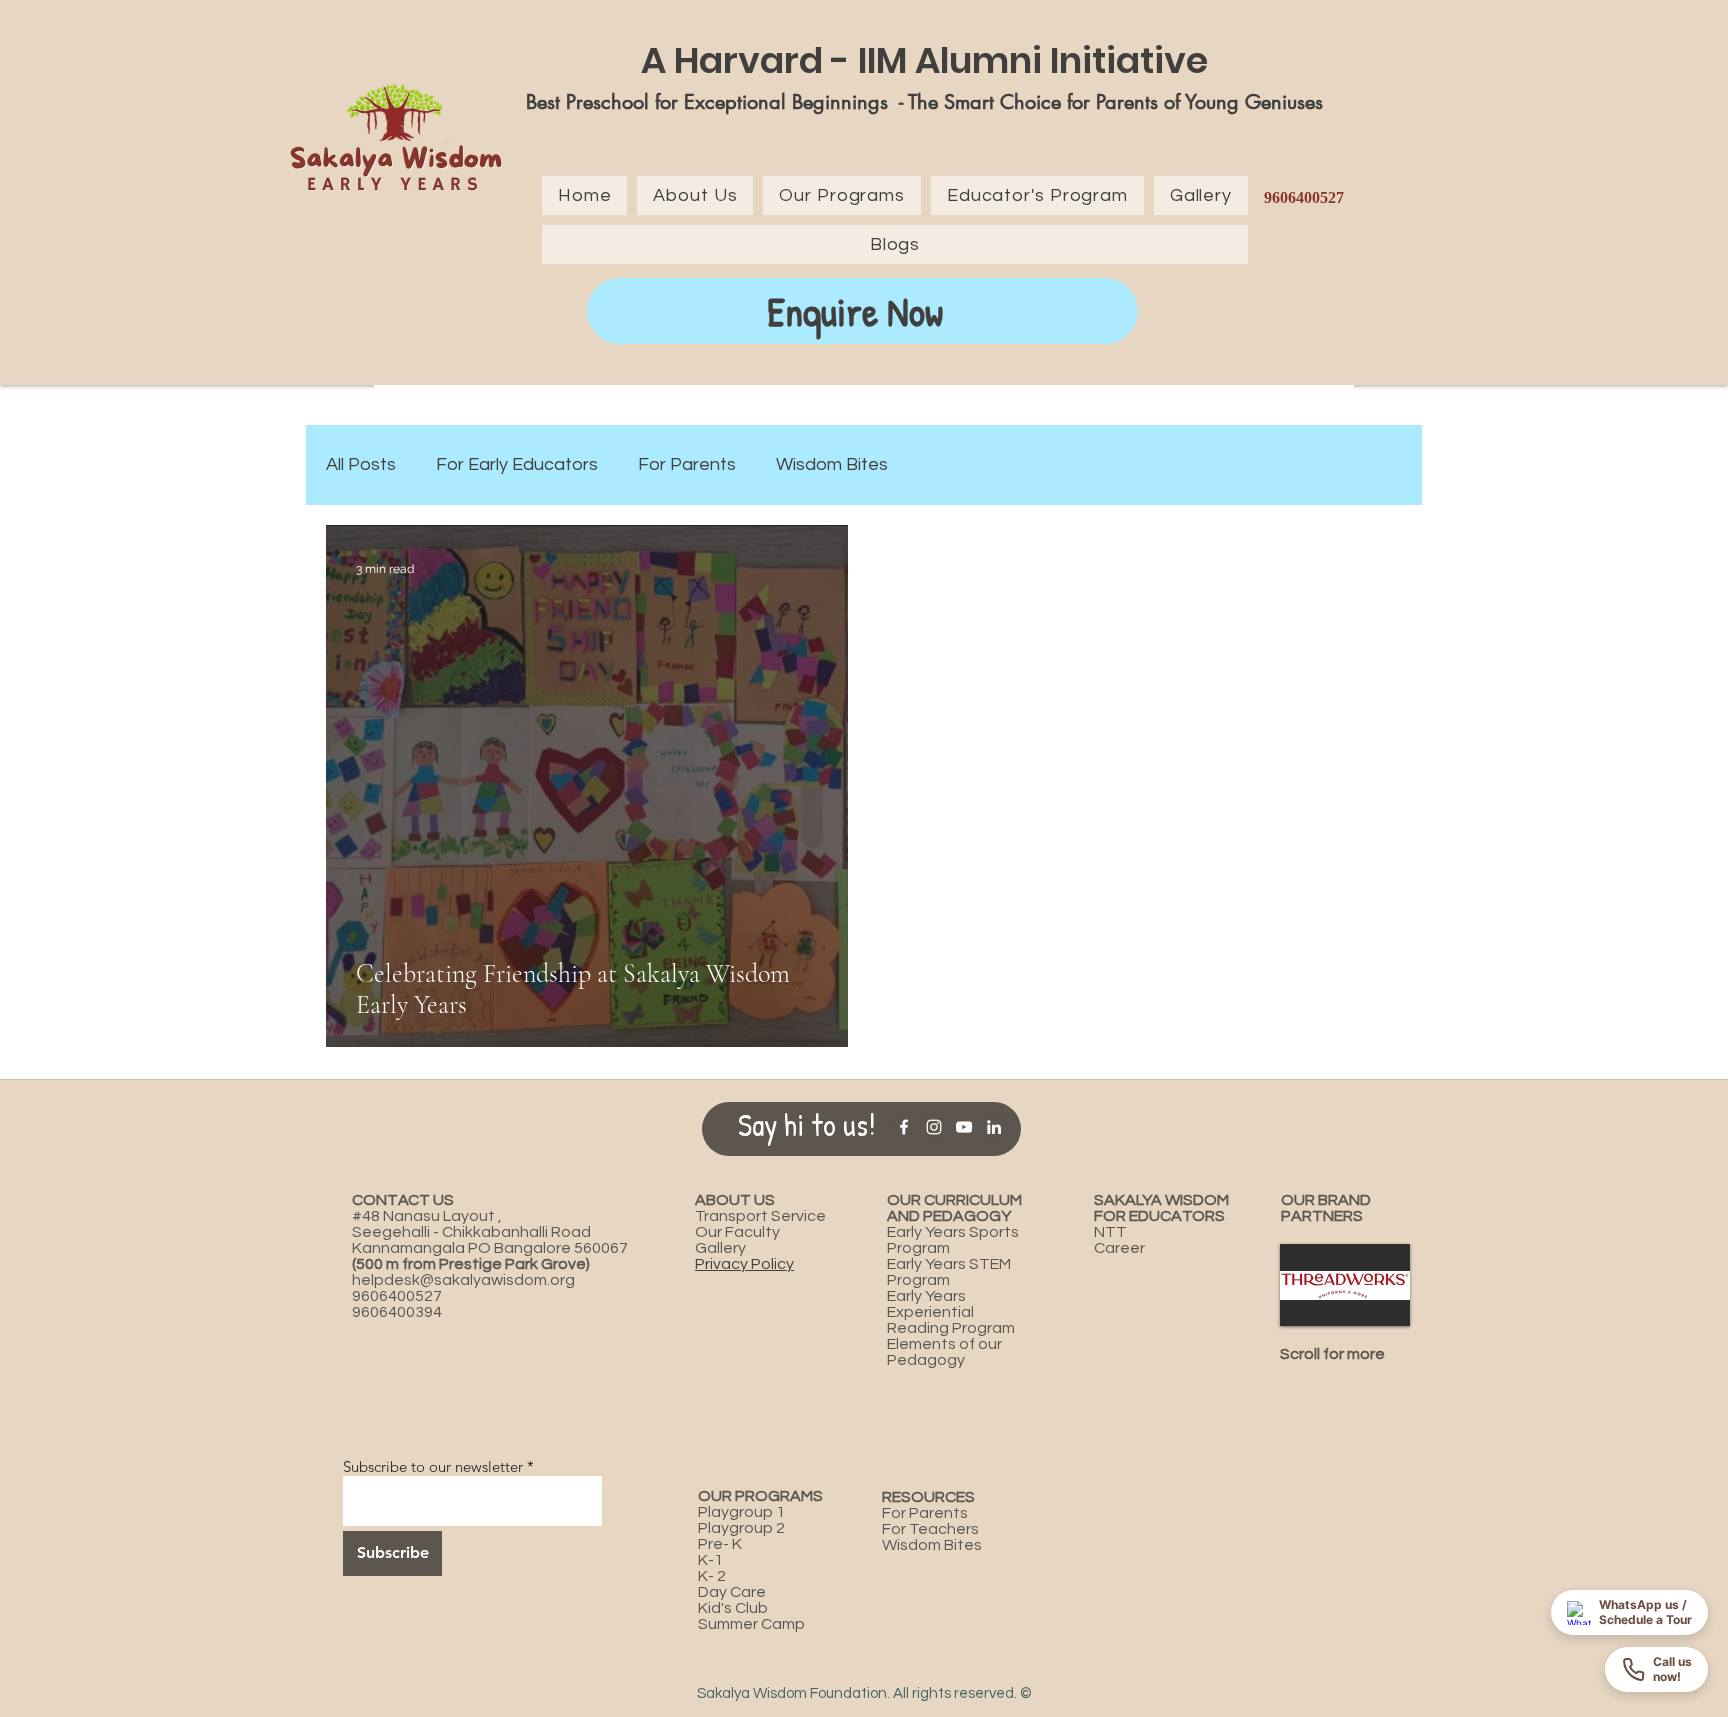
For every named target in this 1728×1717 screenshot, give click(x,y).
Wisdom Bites (832, 464)
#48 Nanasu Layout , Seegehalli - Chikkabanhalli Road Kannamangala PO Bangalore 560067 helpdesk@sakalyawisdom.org (490, 1240)
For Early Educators (517, 464)
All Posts (361, 464)
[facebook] (904, 1127)
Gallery (720, 1248)
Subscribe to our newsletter (433, 1466)
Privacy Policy (744, 1264)
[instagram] (934, 1127)
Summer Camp (751, 1624)
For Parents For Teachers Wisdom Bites (932, 1521)
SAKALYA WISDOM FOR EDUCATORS (1161, 1208)
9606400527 (397, 1296)
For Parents (687, 464)
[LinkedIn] (994, 1127)
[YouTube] (964, 1127)
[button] (1345, 1285)
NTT (1110, 1232)
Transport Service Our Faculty (760, 1224)
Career (1119, 1248)
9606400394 (397, 1312)
